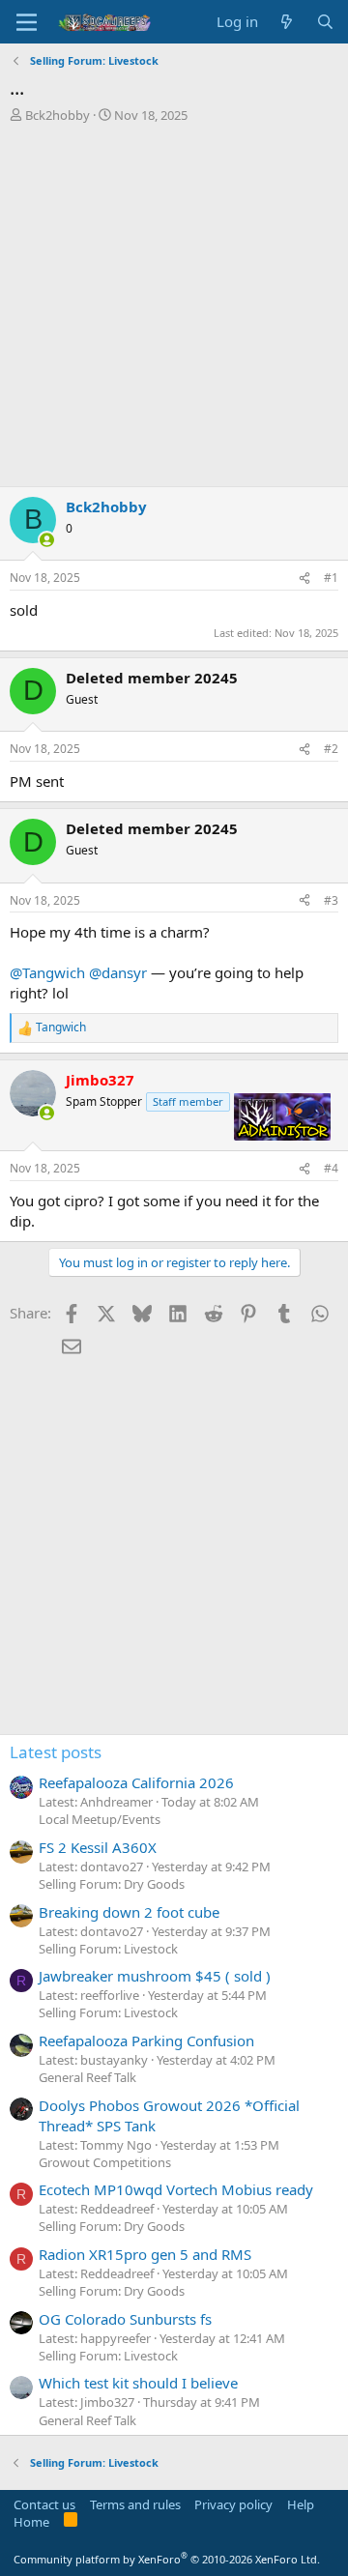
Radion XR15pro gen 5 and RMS (145, 2254)
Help (301, 2504)
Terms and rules (135, 2504)
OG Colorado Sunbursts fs (125, 2319)
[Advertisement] (174, 307)
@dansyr (118, 972)
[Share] (304, 579)
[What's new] (287, 22)
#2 (331, 749)
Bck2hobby (58, 115)
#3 (331, 900)
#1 (331, 578)
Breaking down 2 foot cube (129, 1912)
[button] (27, 22)
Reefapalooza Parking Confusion (146, 2041)
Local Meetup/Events (100, 1819)
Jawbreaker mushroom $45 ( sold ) (155, 1976)
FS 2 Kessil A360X (98, 1847)
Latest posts (56, 1752)
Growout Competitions (105, 2162)
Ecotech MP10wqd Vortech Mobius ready (176, 2189)
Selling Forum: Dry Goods (112, 1884)
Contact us (44, 2504)
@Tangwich (47, 972)
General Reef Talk (87, 2077)
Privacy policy (233, 2504)
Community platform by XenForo (167, 2559)
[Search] (325, 22)
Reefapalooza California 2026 (136, 1782)
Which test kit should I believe (138, 2383)
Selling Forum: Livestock (108, 1949)
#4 (331, 1168)
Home (31, 2522)
